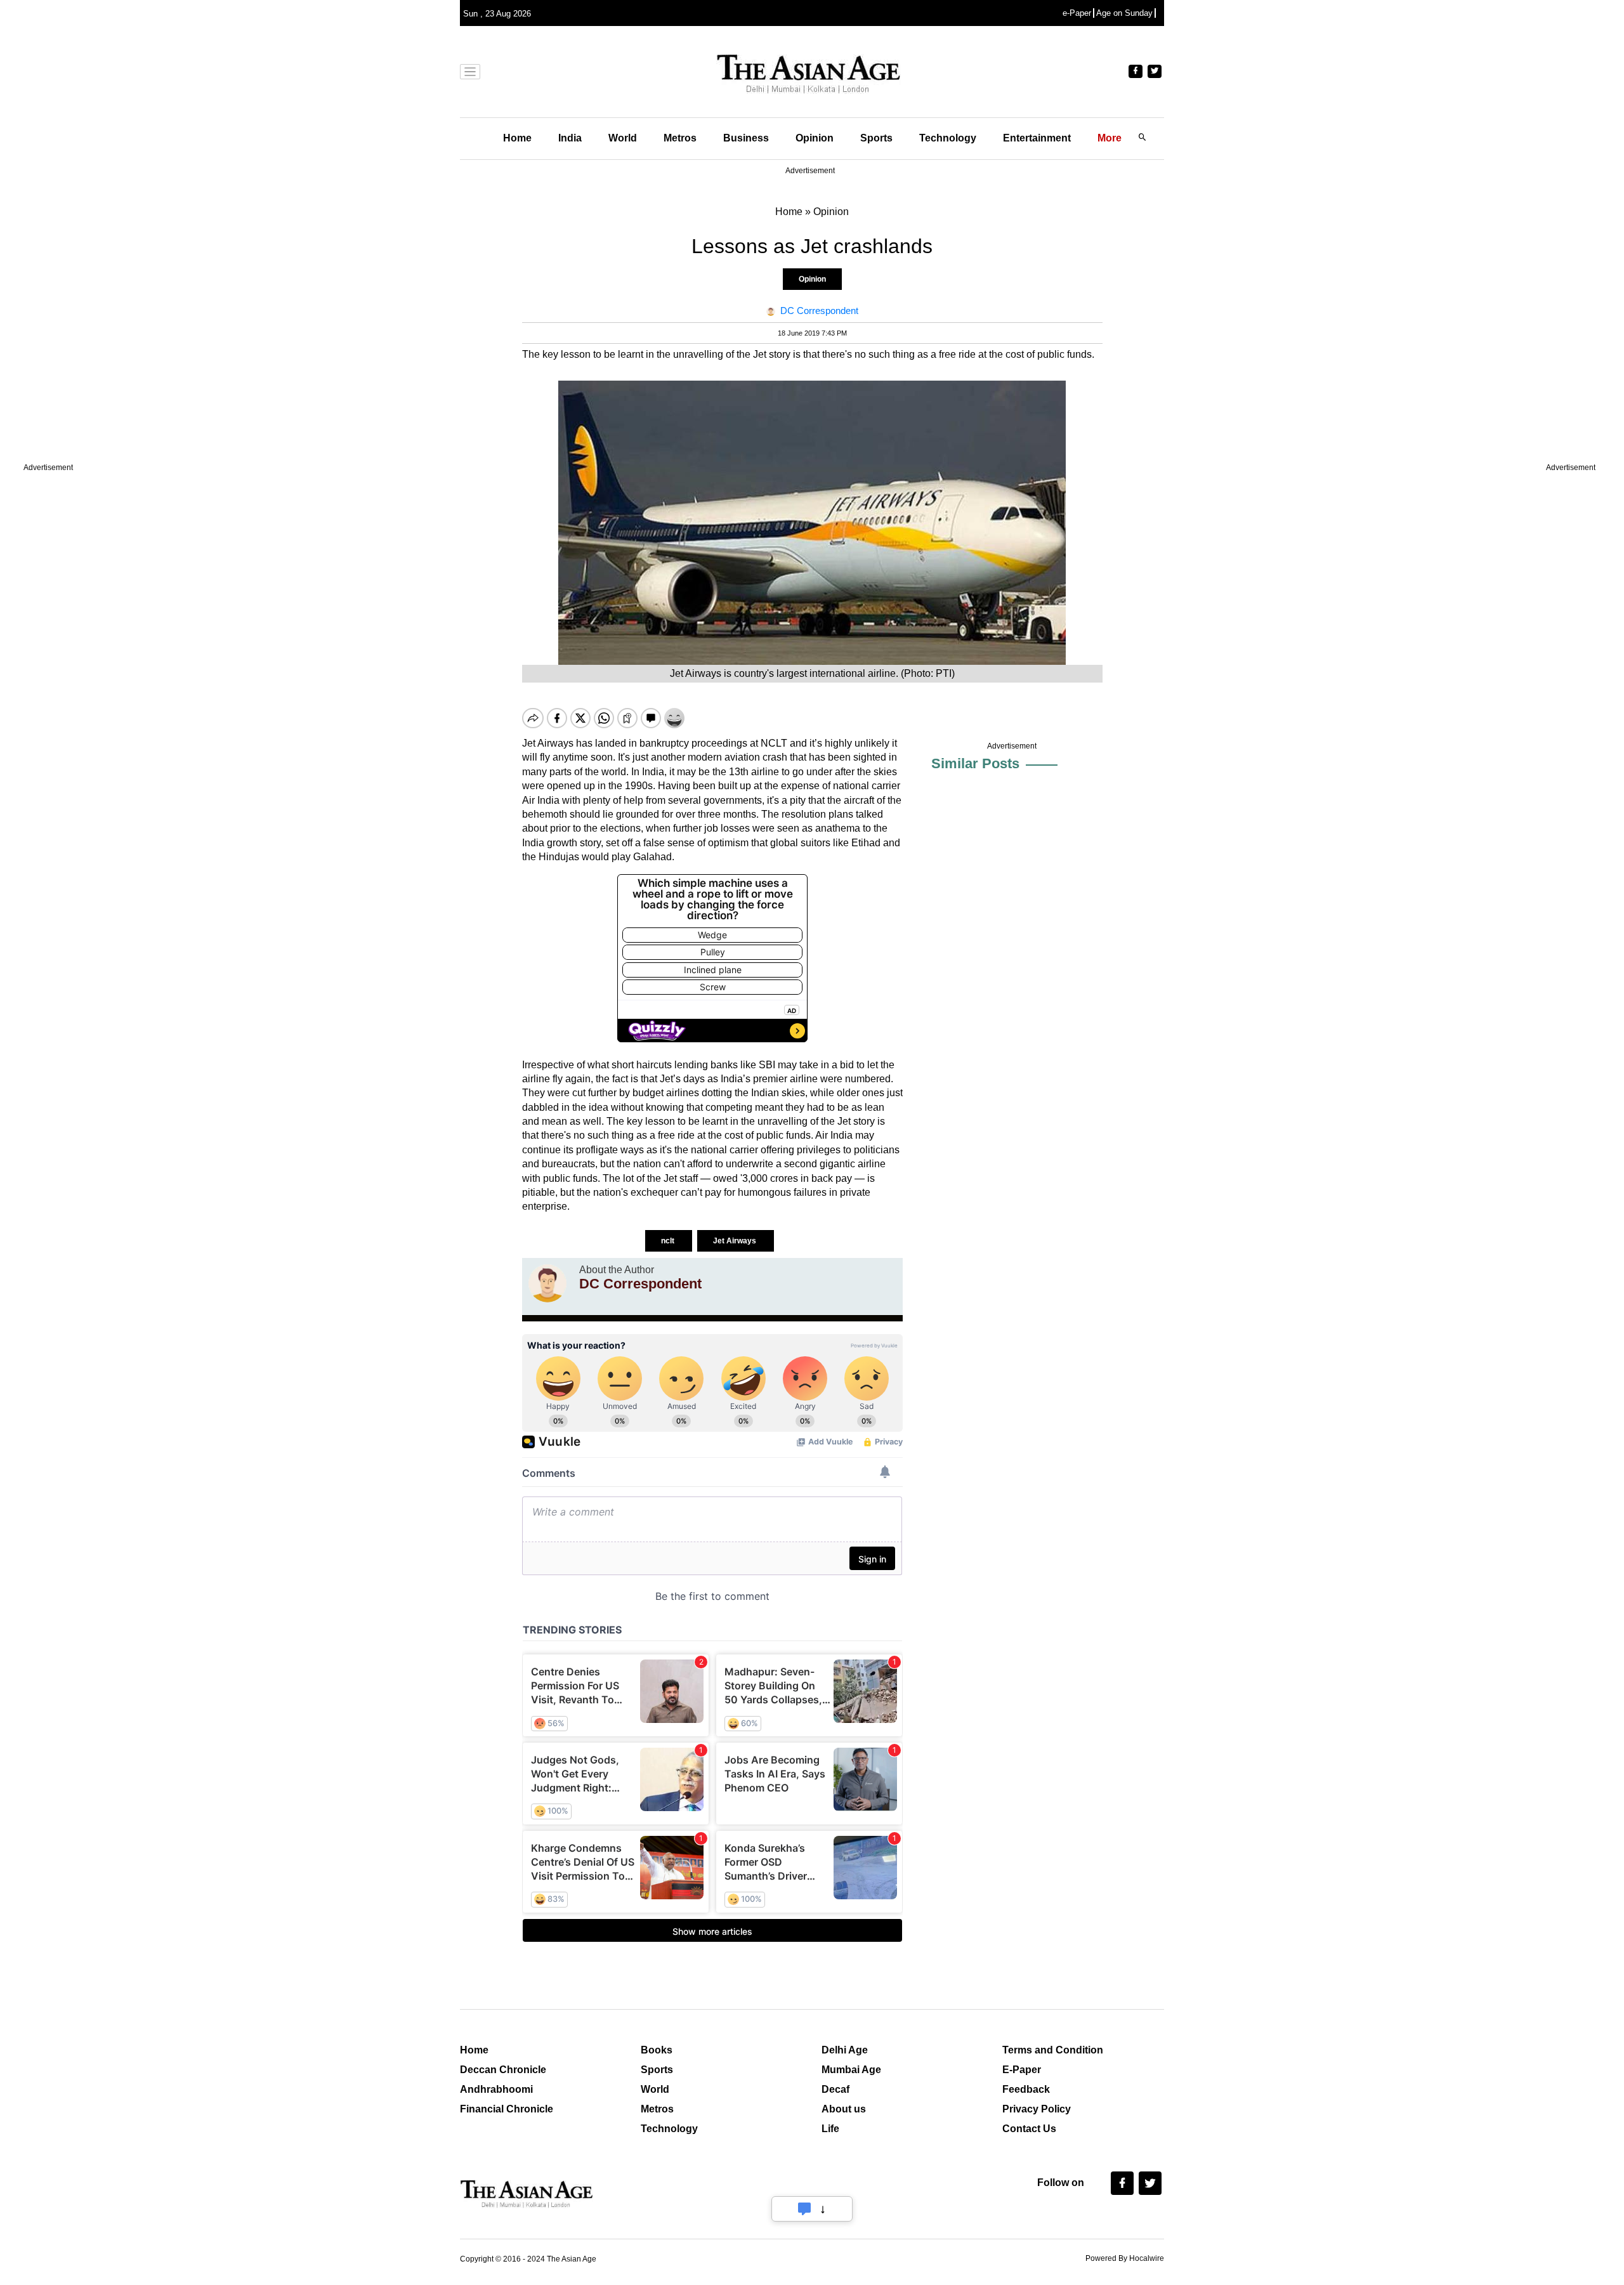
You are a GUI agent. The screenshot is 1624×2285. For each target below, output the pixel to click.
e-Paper (1077, 13)
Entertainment (1037, 138)
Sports (876, 138)
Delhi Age (845, 2050)
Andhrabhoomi (496, 2089)
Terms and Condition (1053, 2050)
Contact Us (1029, 2129)
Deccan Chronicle (503, 2070)
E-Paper (1022, 2070)
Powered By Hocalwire (1125, 2258)
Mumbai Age (851, 2070)
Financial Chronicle (507, 2109)
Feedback (1026, 2089)
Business (746, 138)
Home (517, 138)
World (623, 138)
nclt (669, 1241)
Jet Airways (736, 1241)
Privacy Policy (1037, 2109)
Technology (948, 138)
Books (657, 2050)
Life (830, 2129)
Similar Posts (975, 763)
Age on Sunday (1124, 13)
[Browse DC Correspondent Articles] (547, 1283)
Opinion (815, 138)
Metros (680, 138)
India (570, 138)
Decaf (835, 2089)
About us (844, 2109)
